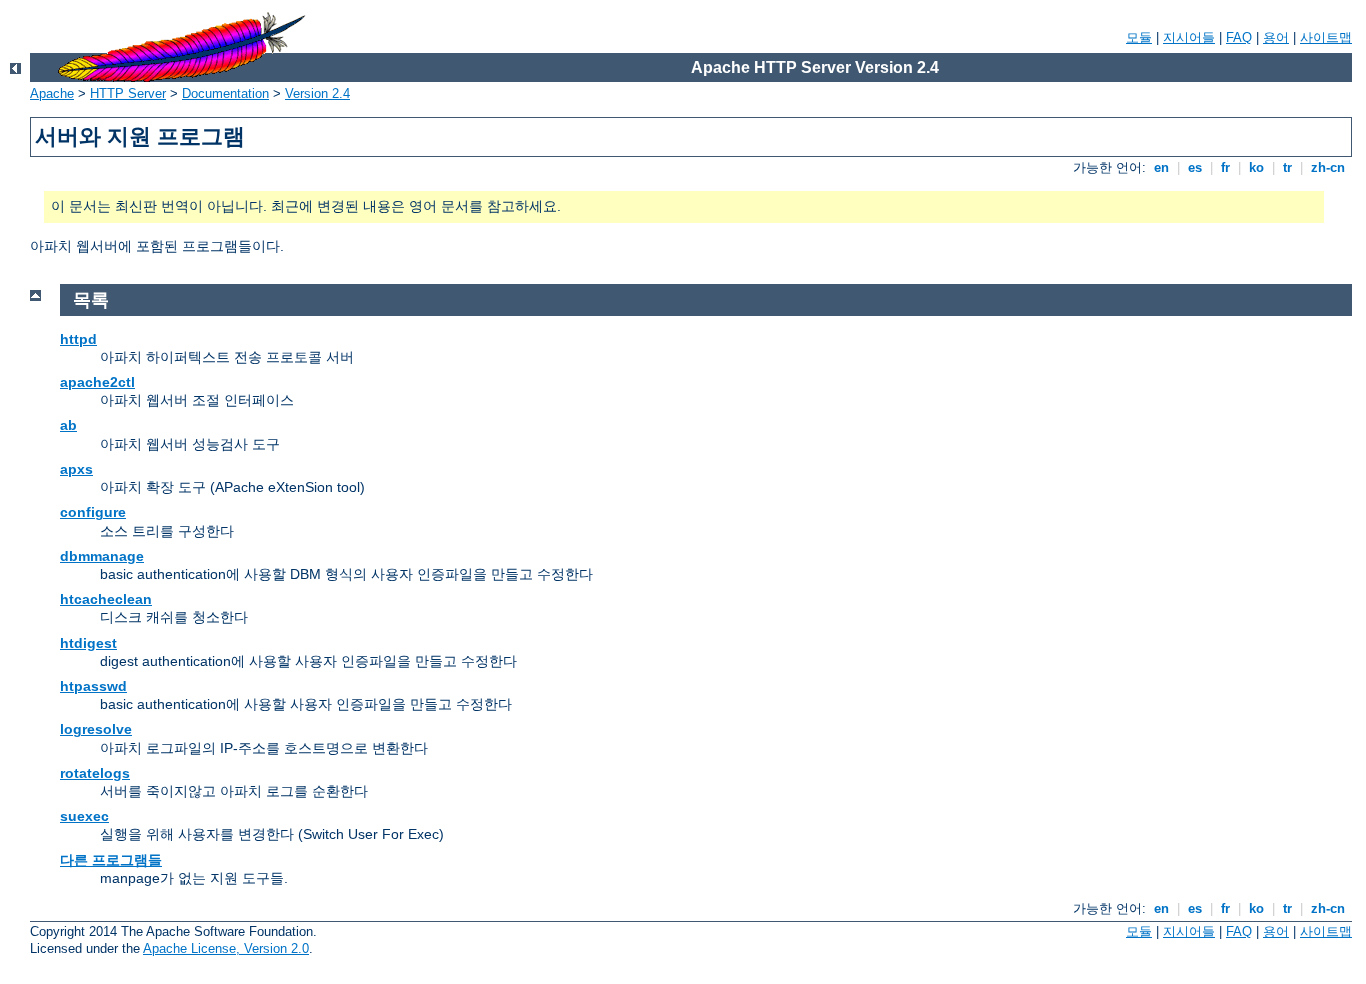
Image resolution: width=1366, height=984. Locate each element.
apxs (76, 469)
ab (68, 425)
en (1161, 167)
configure (93, 512)
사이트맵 (1326, 37)
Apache (52, 93)
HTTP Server (128, 93)
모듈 (1139, 37)
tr (1287, 167)
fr (1225, 167)
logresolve (96, 729)
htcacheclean (106, 599)
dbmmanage (102, 556)
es (1195, 167)
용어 (1276, 37)
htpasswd (93, 686)
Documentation (225, 93)
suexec (84, 816)
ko (1256, 167)
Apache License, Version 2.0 (226, 948)
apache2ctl (97, 382)
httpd (78, 339)
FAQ (1239, 37)
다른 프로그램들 (111, 860)
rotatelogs (95, 773)
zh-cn (1328, 167)
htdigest (88, 643)
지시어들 (1189, 37)
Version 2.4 (317, 93)
